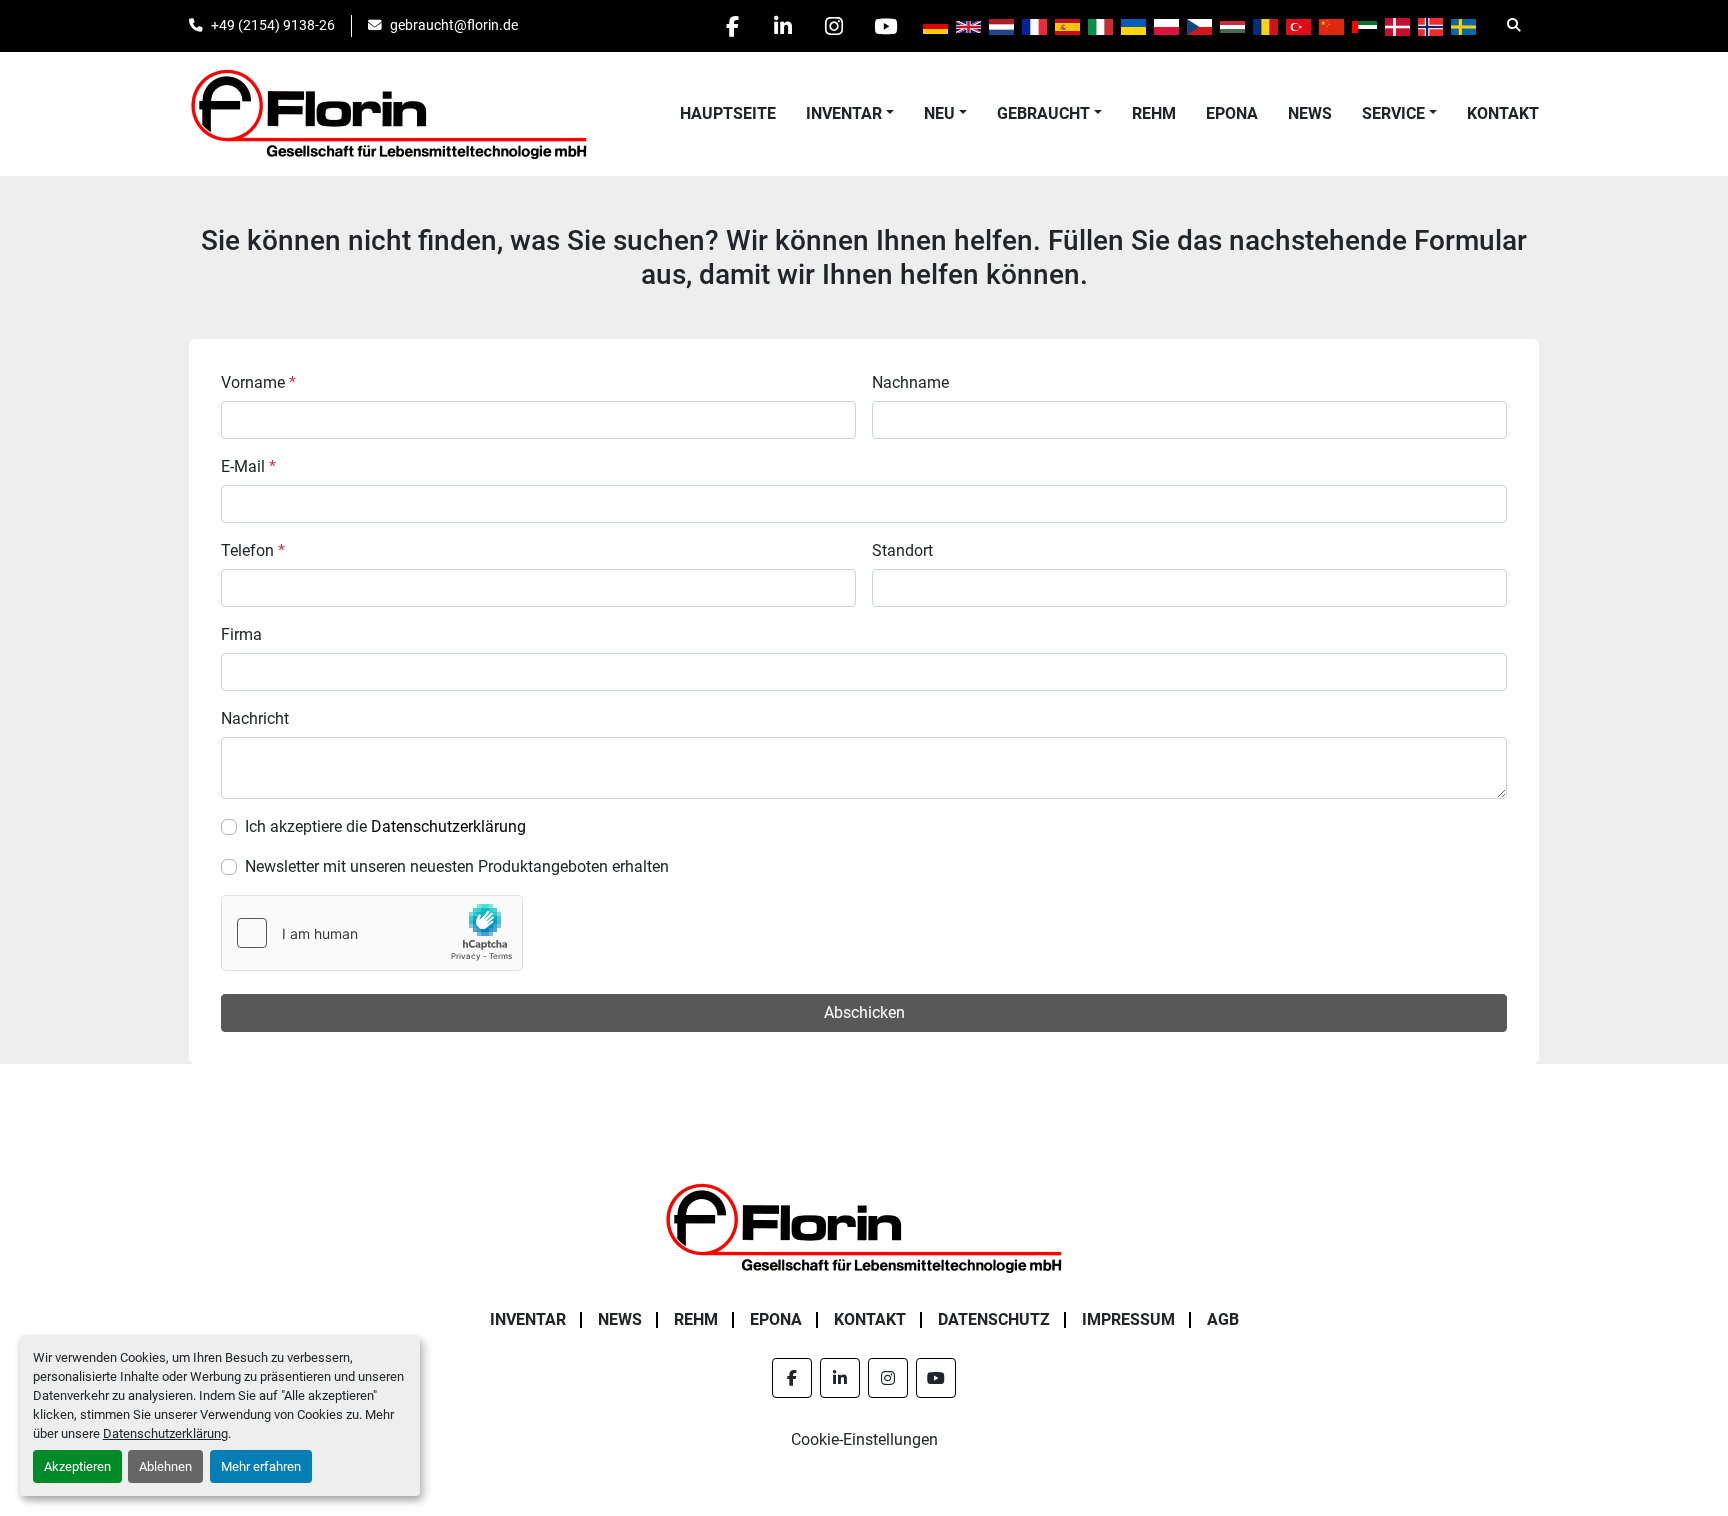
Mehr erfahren (261, 1466)
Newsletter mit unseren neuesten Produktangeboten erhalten (457, 866)
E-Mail (248, 466)
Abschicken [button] (864, 1012)
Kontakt (1503, 113)
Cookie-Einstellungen (864, 1439)
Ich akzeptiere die (385, 826)
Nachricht (255, 718)
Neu (939, 113)
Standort (902, 550)
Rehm (1154, 113)
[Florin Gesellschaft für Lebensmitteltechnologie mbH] (864, 1226)
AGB (1223, 1319)
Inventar (844, 113)
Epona (1232, 113)
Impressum (1128, 1319)
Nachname (910, 382)
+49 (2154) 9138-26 (273, 25)
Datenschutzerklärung (165, 1433)
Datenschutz (994, 1319)
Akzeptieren (77, 1466)
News (1310, 113)
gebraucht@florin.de (454, 25)
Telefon (253, 550)
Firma (241, 634)
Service (1393, 113)
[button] (850, 114)
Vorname (258, 382)
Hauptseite (728, 113)
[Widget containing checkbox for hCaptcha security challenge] (372, 933)
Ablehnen (165, 1466)
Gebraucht (1043, 113)
